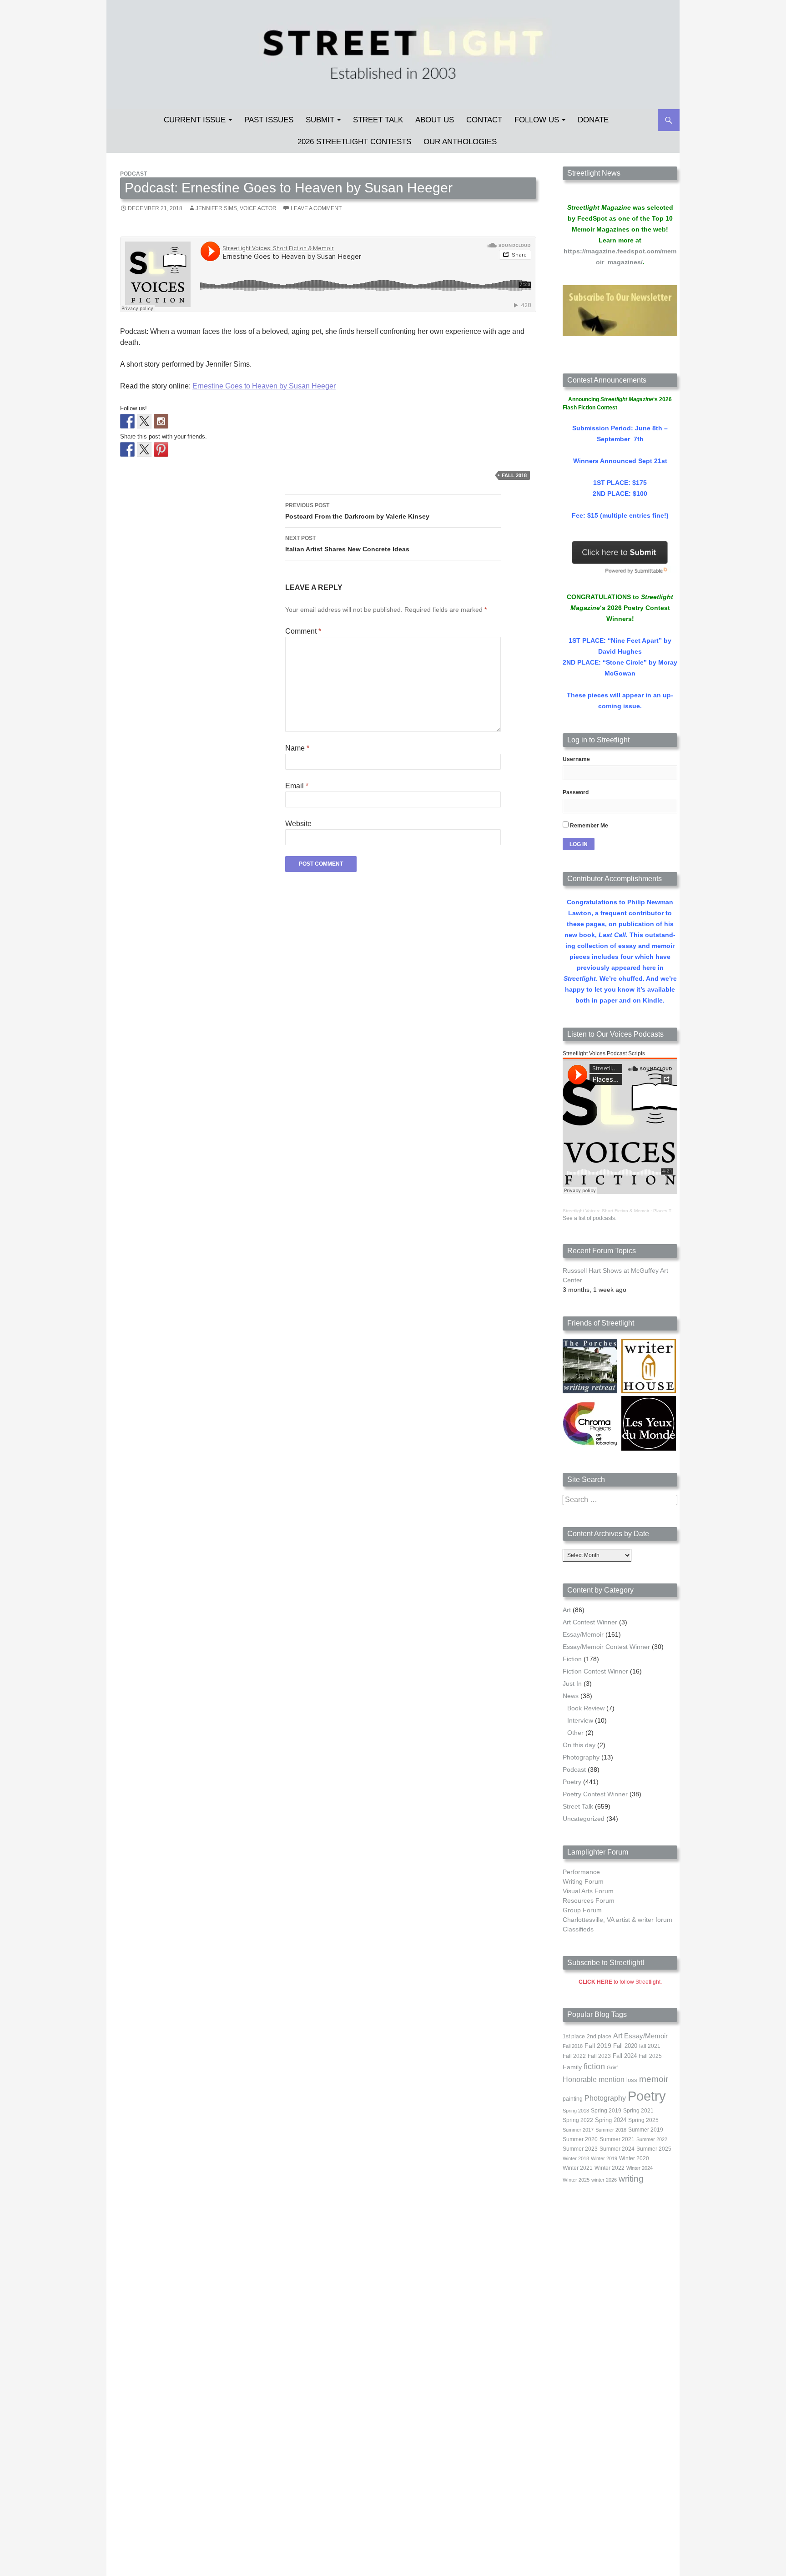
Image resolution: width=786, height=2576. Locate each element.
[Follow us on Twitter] (144, 421)
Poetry (572, 1782)
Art (567, 1610)
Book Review (586, 1708)
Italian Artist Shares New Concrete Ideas (347, 544)
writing (631, 2179)
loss (632, 2080)
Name (297, 748)
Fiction (572, 1659)
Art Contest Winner (590, 1622)
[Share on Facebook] (127, 449)
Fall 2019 (598, 2046)
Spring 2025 (643, 2120)
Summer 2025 (654, 2149)
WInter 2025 (576, 2180)
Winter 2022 (610, 2168)
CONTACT (484, 120)
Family (572, 2067)
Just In (572, 1684)
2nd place (599, 2037)
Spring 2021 (638, 2111)
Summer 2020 (580, 2139)
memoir (654, 2079)
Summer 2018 (611, 2130)
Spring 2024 (611, 2120)
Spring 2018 (576, 2111)
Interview (580, 1720)
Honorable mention (594, 2079)
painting (573, 2099)
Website (298, 824)
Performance (581, 1872)
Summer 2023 (580, 2149)
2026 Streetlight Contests (354, 142)
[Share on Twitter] (144, 449)
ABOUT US (435, 120)
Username (576, 759)
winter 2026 (604, 2180)
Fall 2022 (574, 2056)
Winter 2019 (604, 2158)
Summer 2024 (617, 2149)
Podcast (134, 174)
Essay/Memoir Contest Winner (606, 1647)
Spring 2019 (606, 2111)
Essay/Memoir (583, 1634)
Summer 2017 (578, 2130)
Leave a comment (316, 208)
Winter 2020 (634, 2158)
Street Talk (378, 120)
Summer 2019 (646, 2130)
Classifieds (578, 1929)
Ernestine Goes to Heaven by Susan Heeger (264, 386)
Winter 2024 (640, 2168)
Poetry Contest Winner (595, 1794)
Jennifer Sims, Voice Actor (236, 208)
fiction (594, 2067)
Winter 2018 (576, 2158)
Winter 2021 (578, 2168)
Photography (581, 1757)
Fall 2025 (650, 2056)
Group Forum (582, 1910)
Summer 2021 (617, 2139)
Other (575, 1733)
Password (576, 792)
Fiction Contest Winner (595, 1671)
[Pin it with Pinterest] (161, 449)
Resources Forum (589, 1900)
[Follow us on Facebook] (127, 421)
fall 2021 (650, 2046)
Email (297, 786)
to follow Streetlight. (620, 1982)
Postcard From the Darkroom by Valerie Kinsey (357, 511)
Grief (612, 2067)
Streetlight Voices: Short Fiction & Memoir (606, 1211)
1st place (574, 2037)
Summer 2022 (652, 2139)
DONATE (593, 120)
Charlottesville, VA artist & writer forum (617, 1920)
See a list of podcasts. (589, 1218)
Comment (303, 631)
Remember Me (588, 826)
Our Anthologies (460, 142)
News (571, 1696)
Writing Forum (583, 1881)
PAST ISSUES (269, 120)
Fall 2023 (599, 2056)
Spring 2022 (578, 2120)
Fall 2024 (625, 2056)
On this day (579, 1745)
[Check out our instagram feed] (161, 421)
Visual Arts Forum (588, 1891)
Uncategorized (584, 1819)
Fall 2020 (625, 2046)
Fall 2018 (514, 475)
